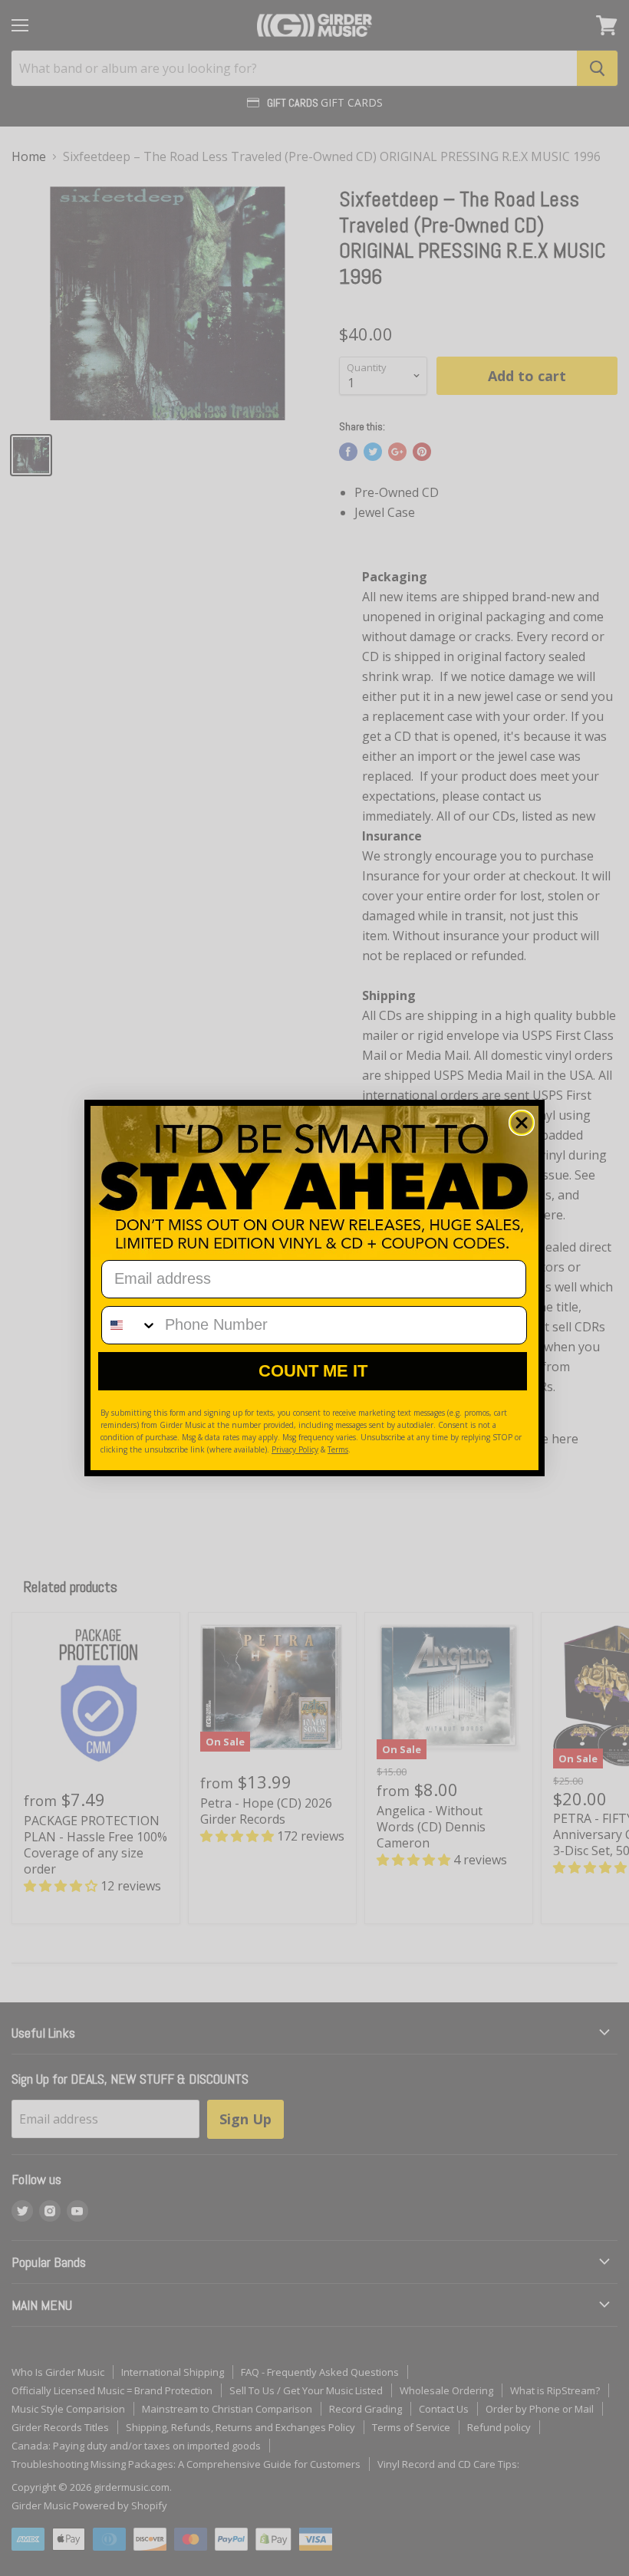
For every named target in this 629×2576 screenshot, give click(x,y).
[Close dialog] (522, 1123)
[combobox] (130, 1325)
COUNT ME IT (313, 1371)
